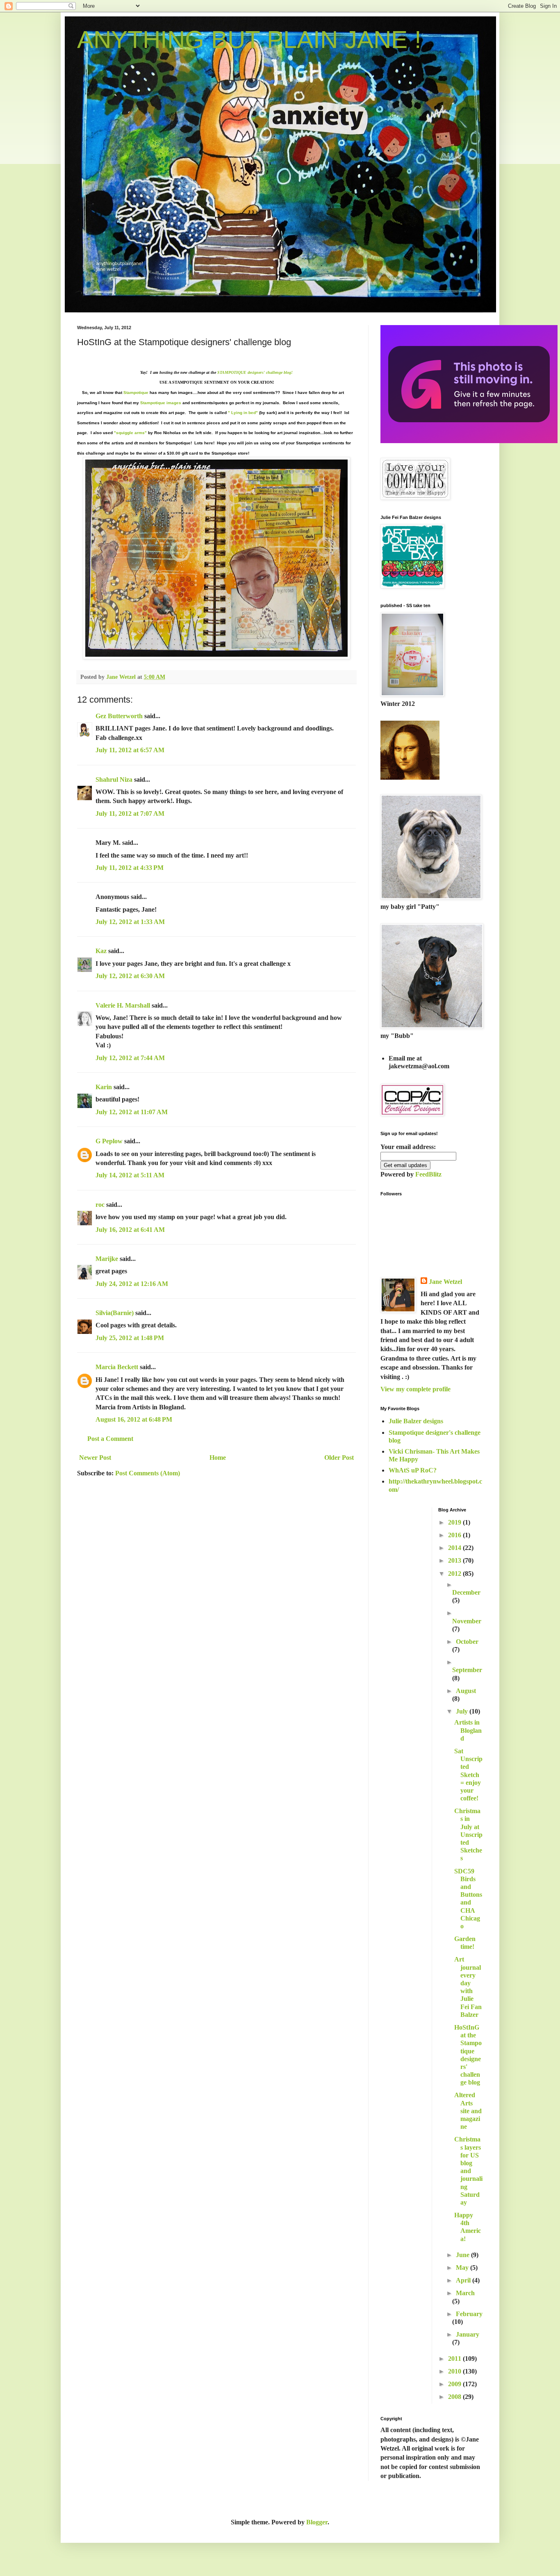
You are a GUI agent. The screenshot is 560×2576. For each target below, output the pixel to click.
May (463, 2268)
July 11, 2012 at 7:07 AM (130, 814)
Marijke (107, 1259)
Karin (104, 1087)
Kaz (101, 951)
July (463, 1711)
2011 (455, 2359)
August (466, 1691)
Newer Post (95, 1458)
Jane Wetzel (445, 1282)
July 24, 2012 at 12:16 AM (132, 1284)
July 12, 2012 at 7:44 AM (130, 1058)
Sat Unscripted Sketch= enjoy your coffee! (468, 1775)
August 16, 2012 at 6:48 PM (134, 1419)
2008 (455, 2397)
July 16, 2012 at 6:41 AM (130, 1230)
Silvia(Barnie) (115, 1313)
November (467, 1621)
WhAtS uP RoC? (413, 1470)
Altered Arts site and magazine (468, 2111)
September (467, 1670)
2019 (455, 1522)
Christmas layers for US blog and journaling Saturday (468, 2171)
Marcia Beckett (117, 1367)
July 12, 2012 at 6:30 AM (130, 976)
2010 (455, 2371)
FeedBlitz (428, 1174)
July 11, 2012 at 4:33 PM (130, 868)
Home (218, 1458)
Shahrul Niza (114, 779)
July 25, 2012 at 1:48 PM (130, 1338)
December (466, 1592)
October (467, 1642)
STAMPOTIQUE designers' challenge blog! (255, 372)
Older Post (339, 1458)
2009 (455, 2384)
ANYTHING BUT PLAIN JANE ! (249, 40)
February (469, 2314)
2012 (455, 1574)
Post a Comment (110, 1439)
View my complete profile (415, 1389)
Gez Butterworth (119, 716)
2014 (455, 1548)
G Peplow (109, 1141)
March (465, 2293)
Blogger (317, 2522)
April (464, 2280)
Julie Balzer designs (416, 1421)
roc (100, 1205)
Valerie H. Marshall (123, 1005)
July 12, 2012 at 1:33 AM (130, 922)
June (463, 2255)
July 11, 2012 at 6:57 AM (130, 750)
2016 (455, 1535)
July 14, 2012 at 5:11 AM (130, 1175)
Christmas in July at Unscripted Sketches (468, 1834)
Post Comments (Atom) (148, 1473)
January (468, 2334)
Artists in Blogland (468, 1730)
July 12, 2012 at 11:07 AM (132, 1112)
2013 (455, 1560)
